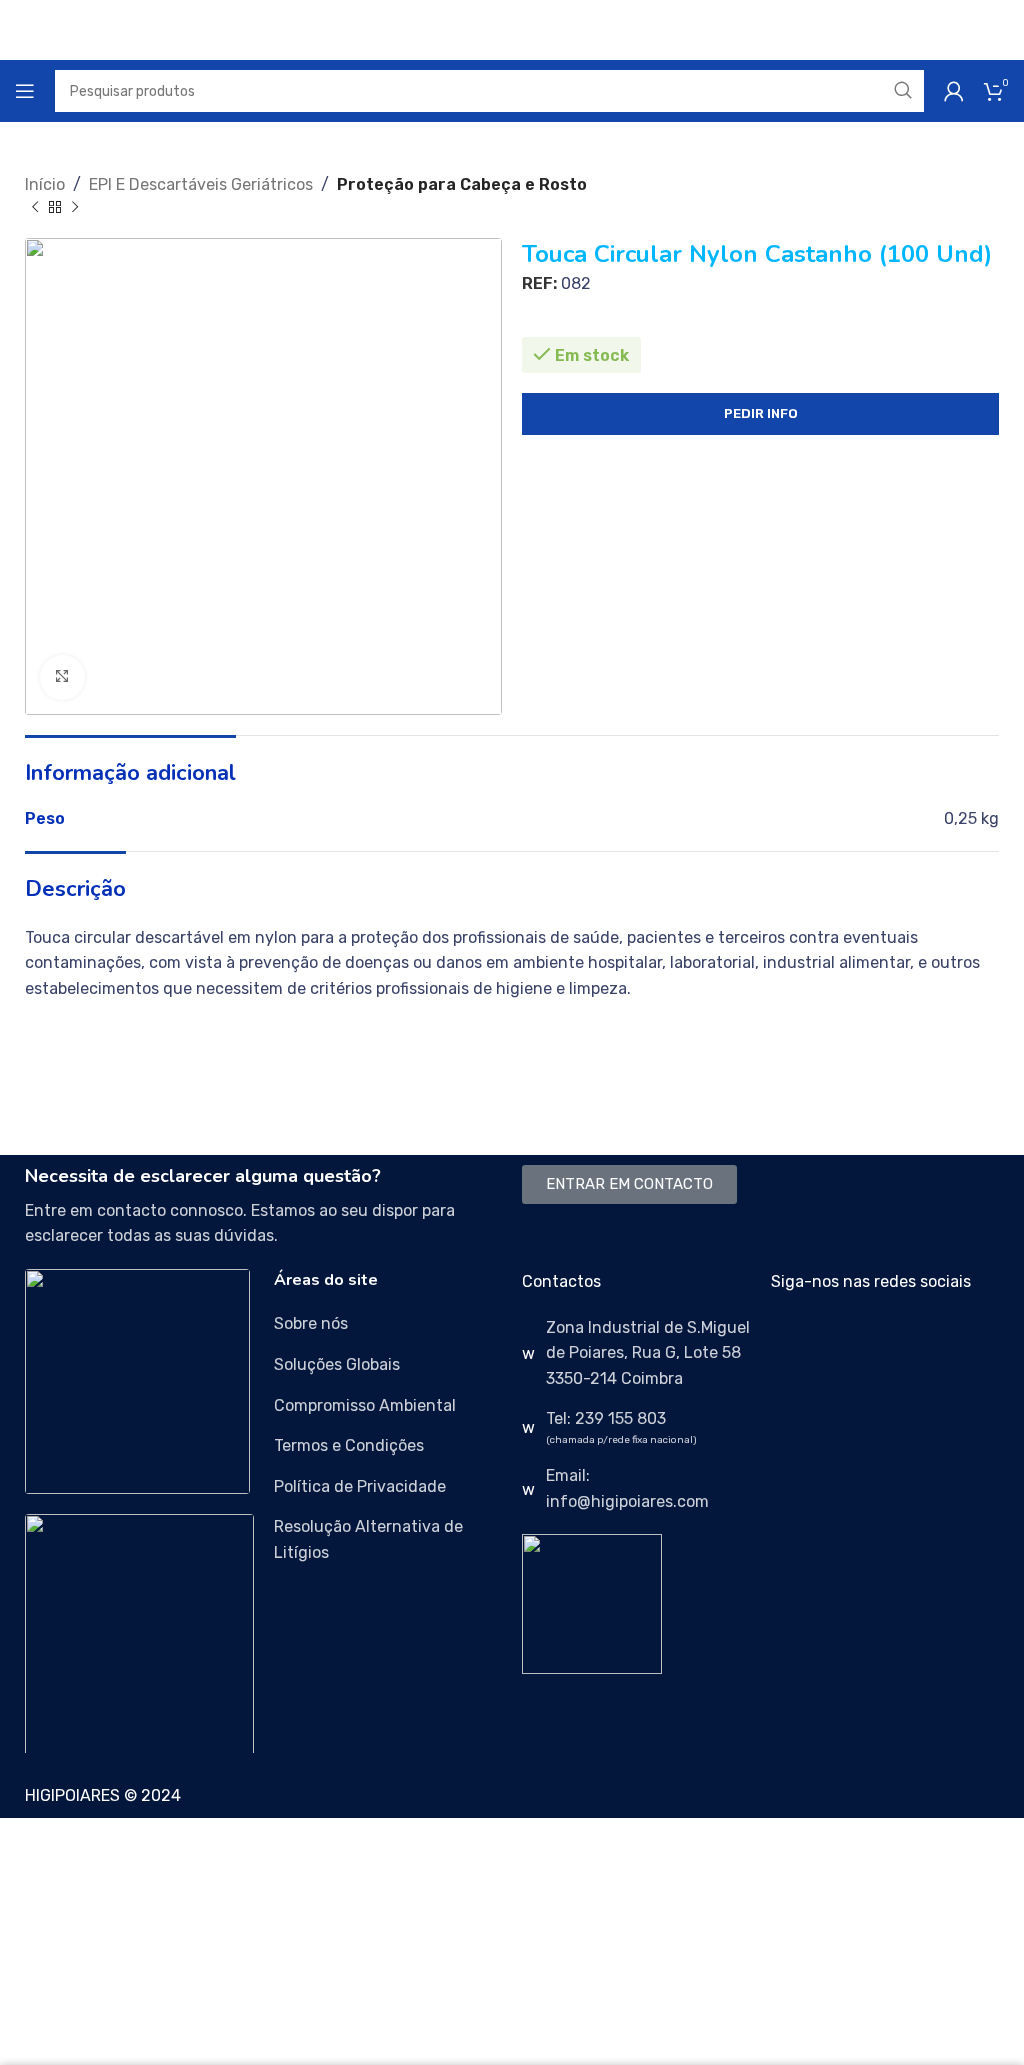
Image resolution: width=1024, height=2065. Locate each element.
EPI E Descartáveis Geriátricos (201, 184)
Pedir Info (761, 413)
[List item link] (388, 1324)
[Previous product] (35, 208)
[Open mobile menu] (25, 91)
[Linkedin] (904, 1340)
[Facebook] (796, 1340)
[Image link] (137, 1380)
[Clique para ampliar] (62, 677)
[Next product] (75, 208)
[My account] (954, 91)
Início (45, 184)
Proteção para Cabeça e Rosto (462, 184)
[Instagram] (850, 1340)
